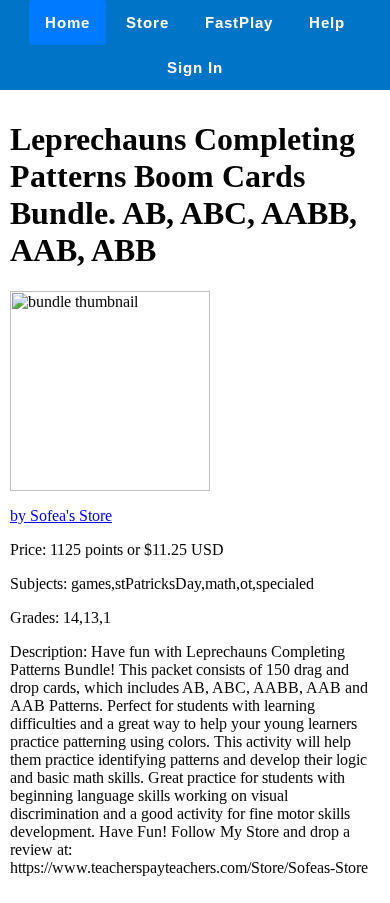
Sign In (195, 67)
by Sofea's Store (61, 515)
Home (67, 22)
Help (327, 22)
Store (147, 22)
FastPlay (239, 22)
